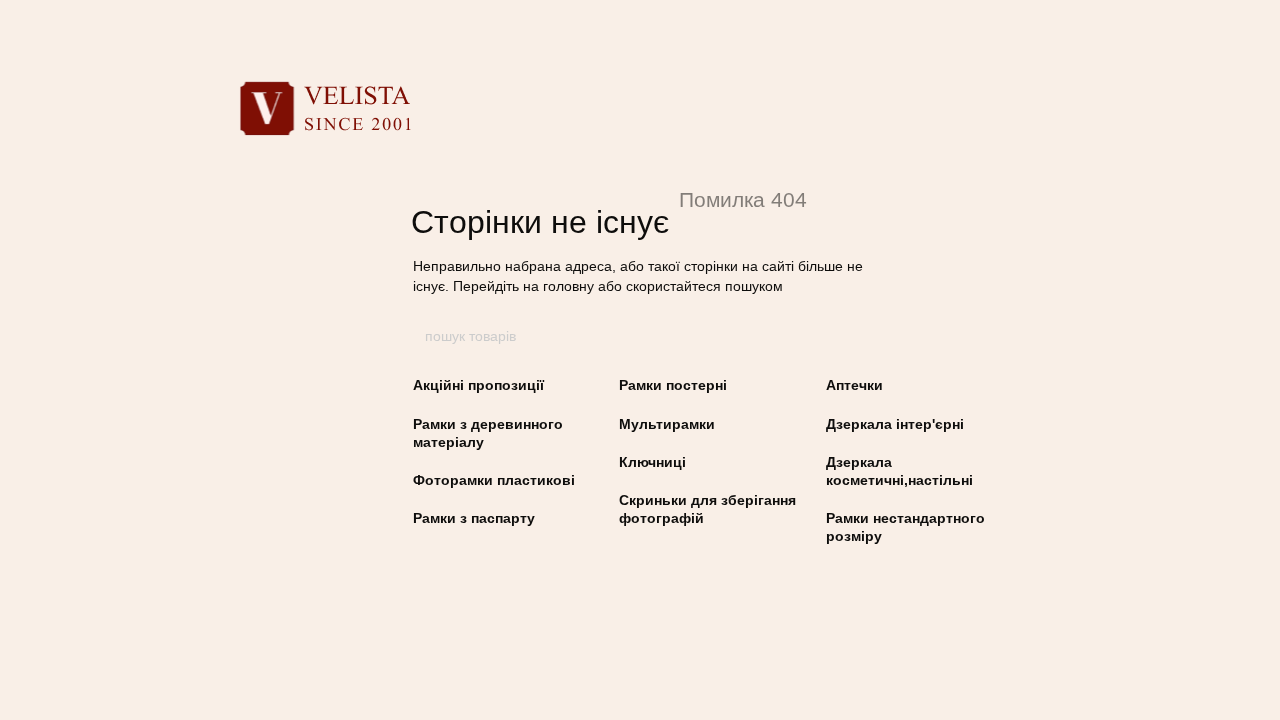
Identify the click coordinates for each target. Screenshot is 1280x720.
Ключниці (652, 462)
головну (568, 286)
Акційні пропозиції (478, 385)
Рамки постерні (673, 385)
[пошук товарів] (857, 336)
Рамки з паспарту (474, 518)
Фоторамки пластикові (494, 480)
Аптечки (854, 385)
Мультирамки (667, 424)
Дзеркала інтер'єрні (895, 424)
